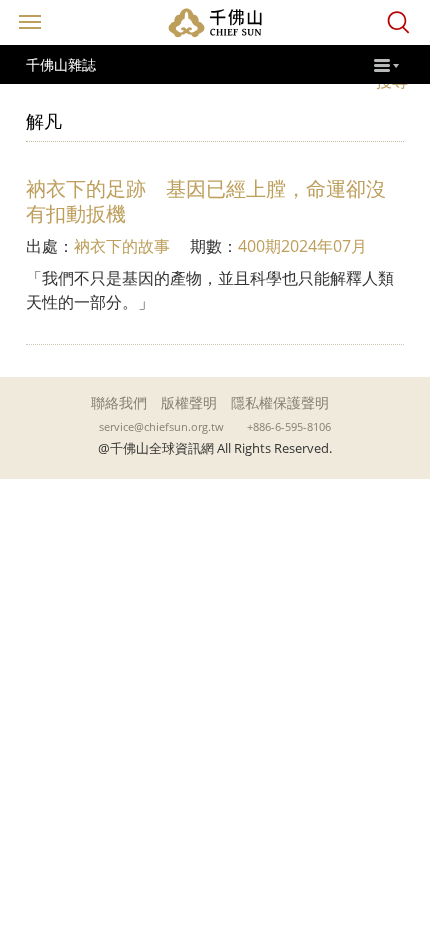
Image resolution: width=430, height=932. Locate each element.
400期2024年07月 (302, 246)
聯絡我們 (119, 402)
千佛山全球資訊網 (215, 22)
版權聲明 (189, 402)
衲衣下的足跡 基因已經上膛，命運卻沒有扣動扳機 (206, 201)
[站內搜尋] (398, 22)
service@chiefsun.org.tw (161, 427)
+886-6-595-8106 (289, 427)
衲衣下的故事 (122, 246)
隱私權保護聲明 (280, 402)
